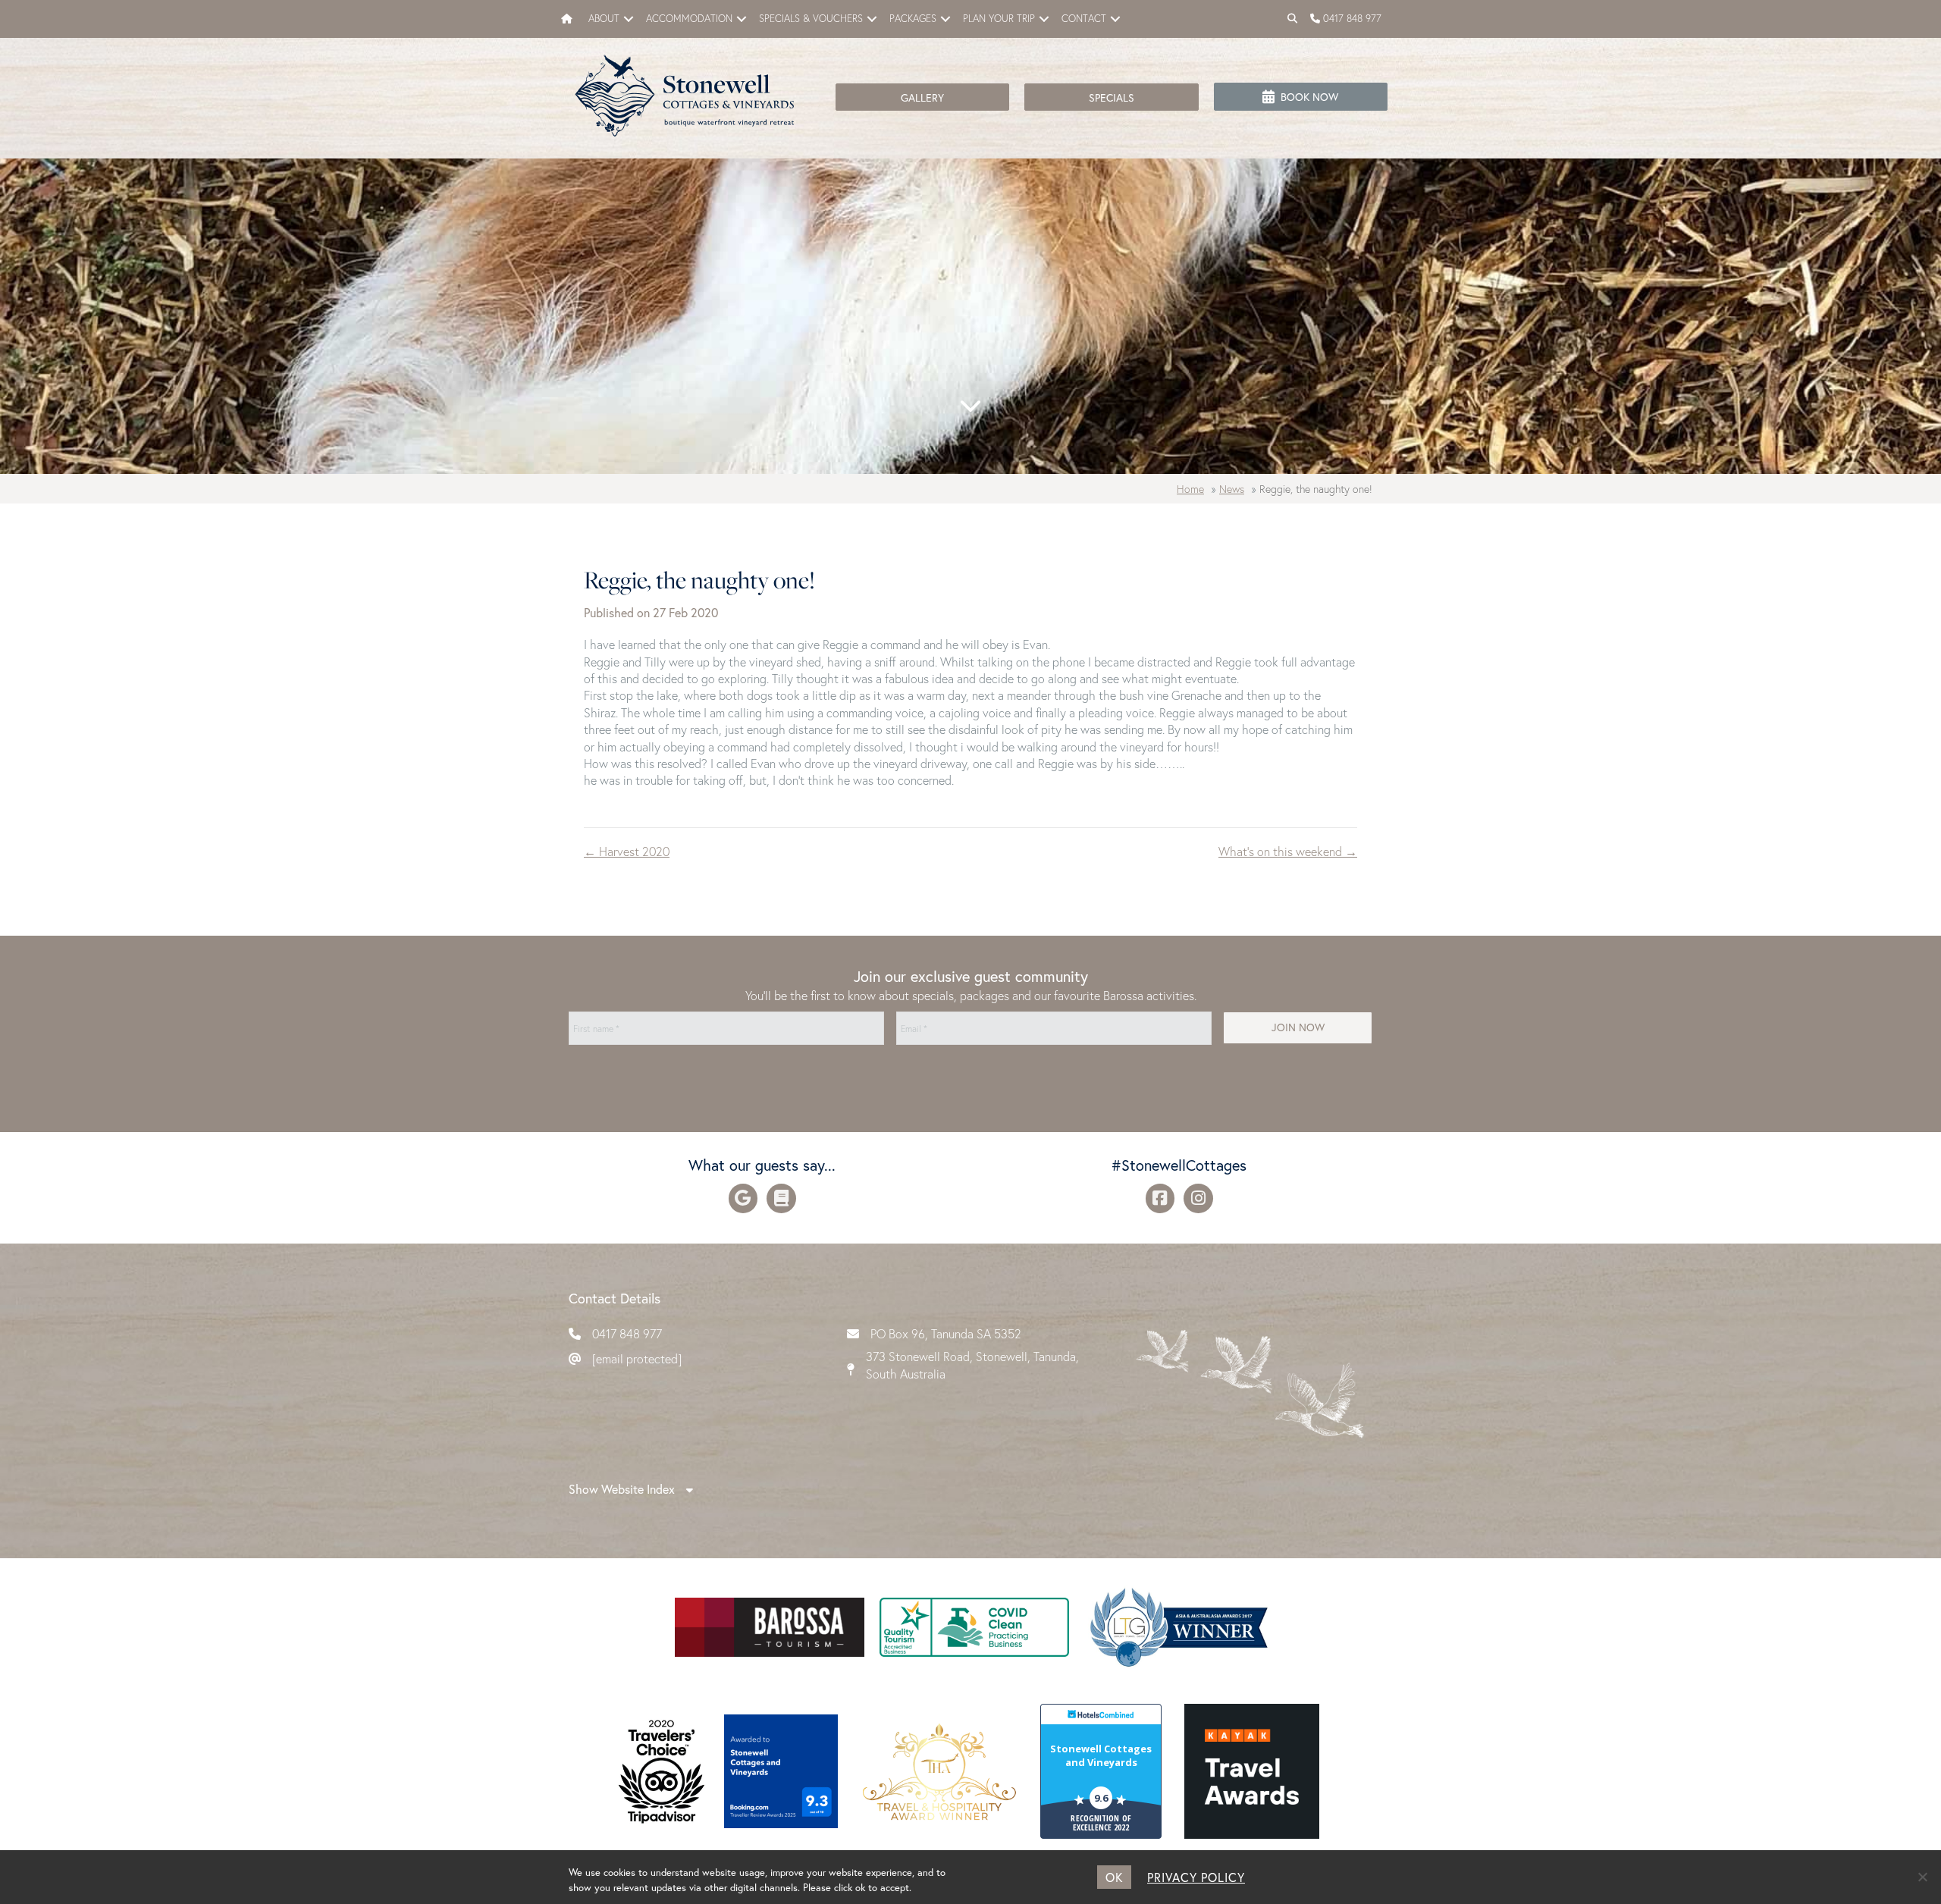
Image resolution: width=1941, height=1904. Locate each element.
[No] (1922, 1877)
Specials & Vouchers (811, 19)
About (604, 19)
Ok (1114, 1877)
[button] (629, 19)
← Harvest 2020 (627, 851)
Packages (913, 19)
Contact (1084, 19)
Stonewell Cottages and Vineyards (1101, 1755)
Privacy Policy (1196, 1877)
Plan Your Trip (999, 19)
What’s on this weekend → (1288, 851)
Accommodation (689, 19)
